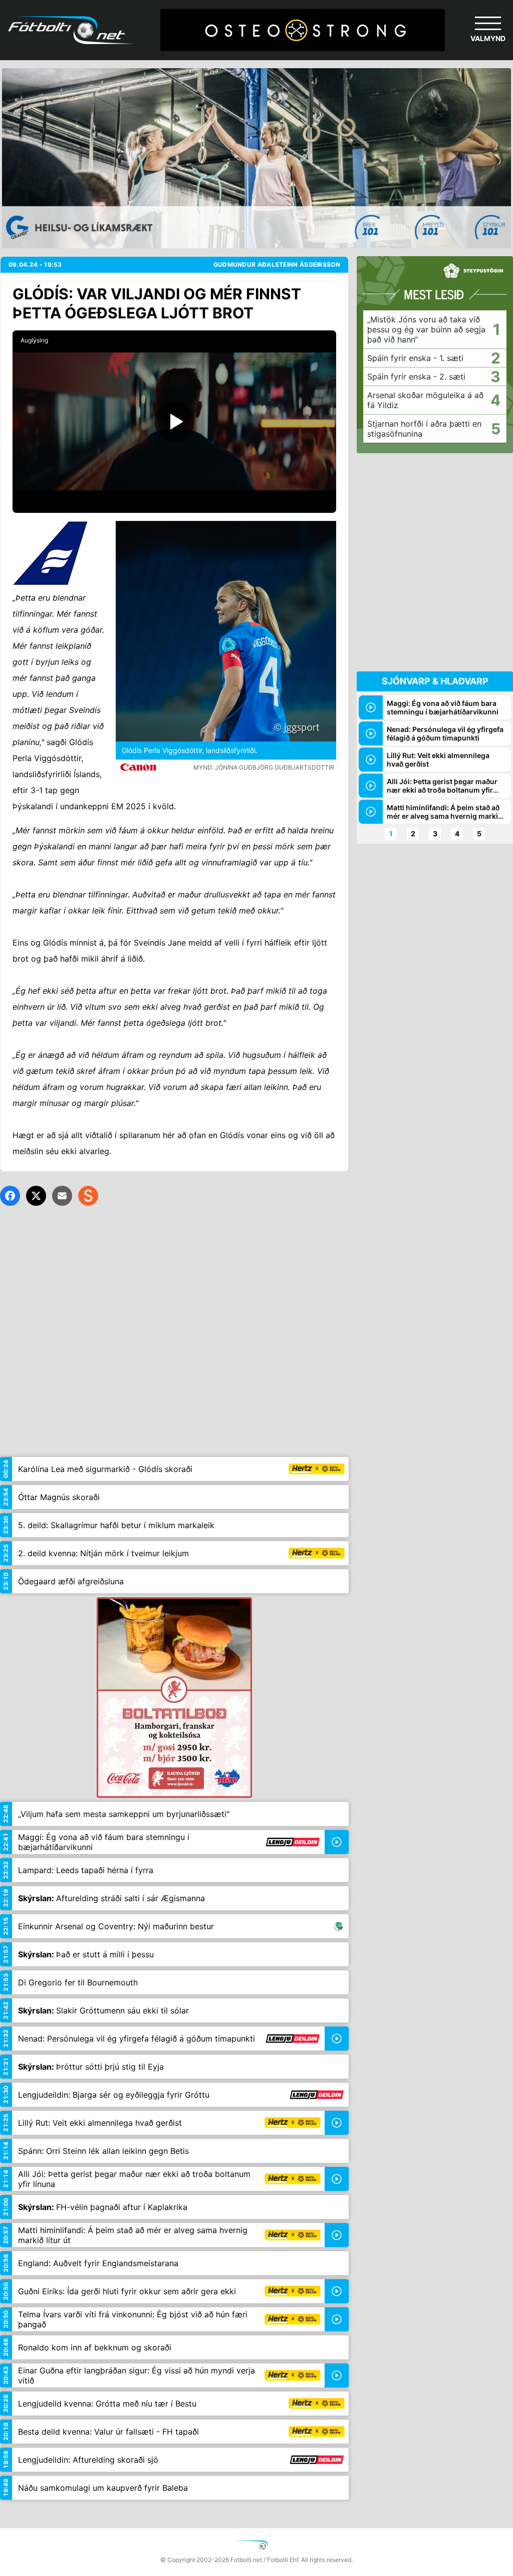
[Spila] (174, 421)
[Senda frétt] (62, 1196)
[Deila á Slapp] (88, 1196)
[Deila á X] (36, 1196)
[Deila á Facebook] (10, 1196)
